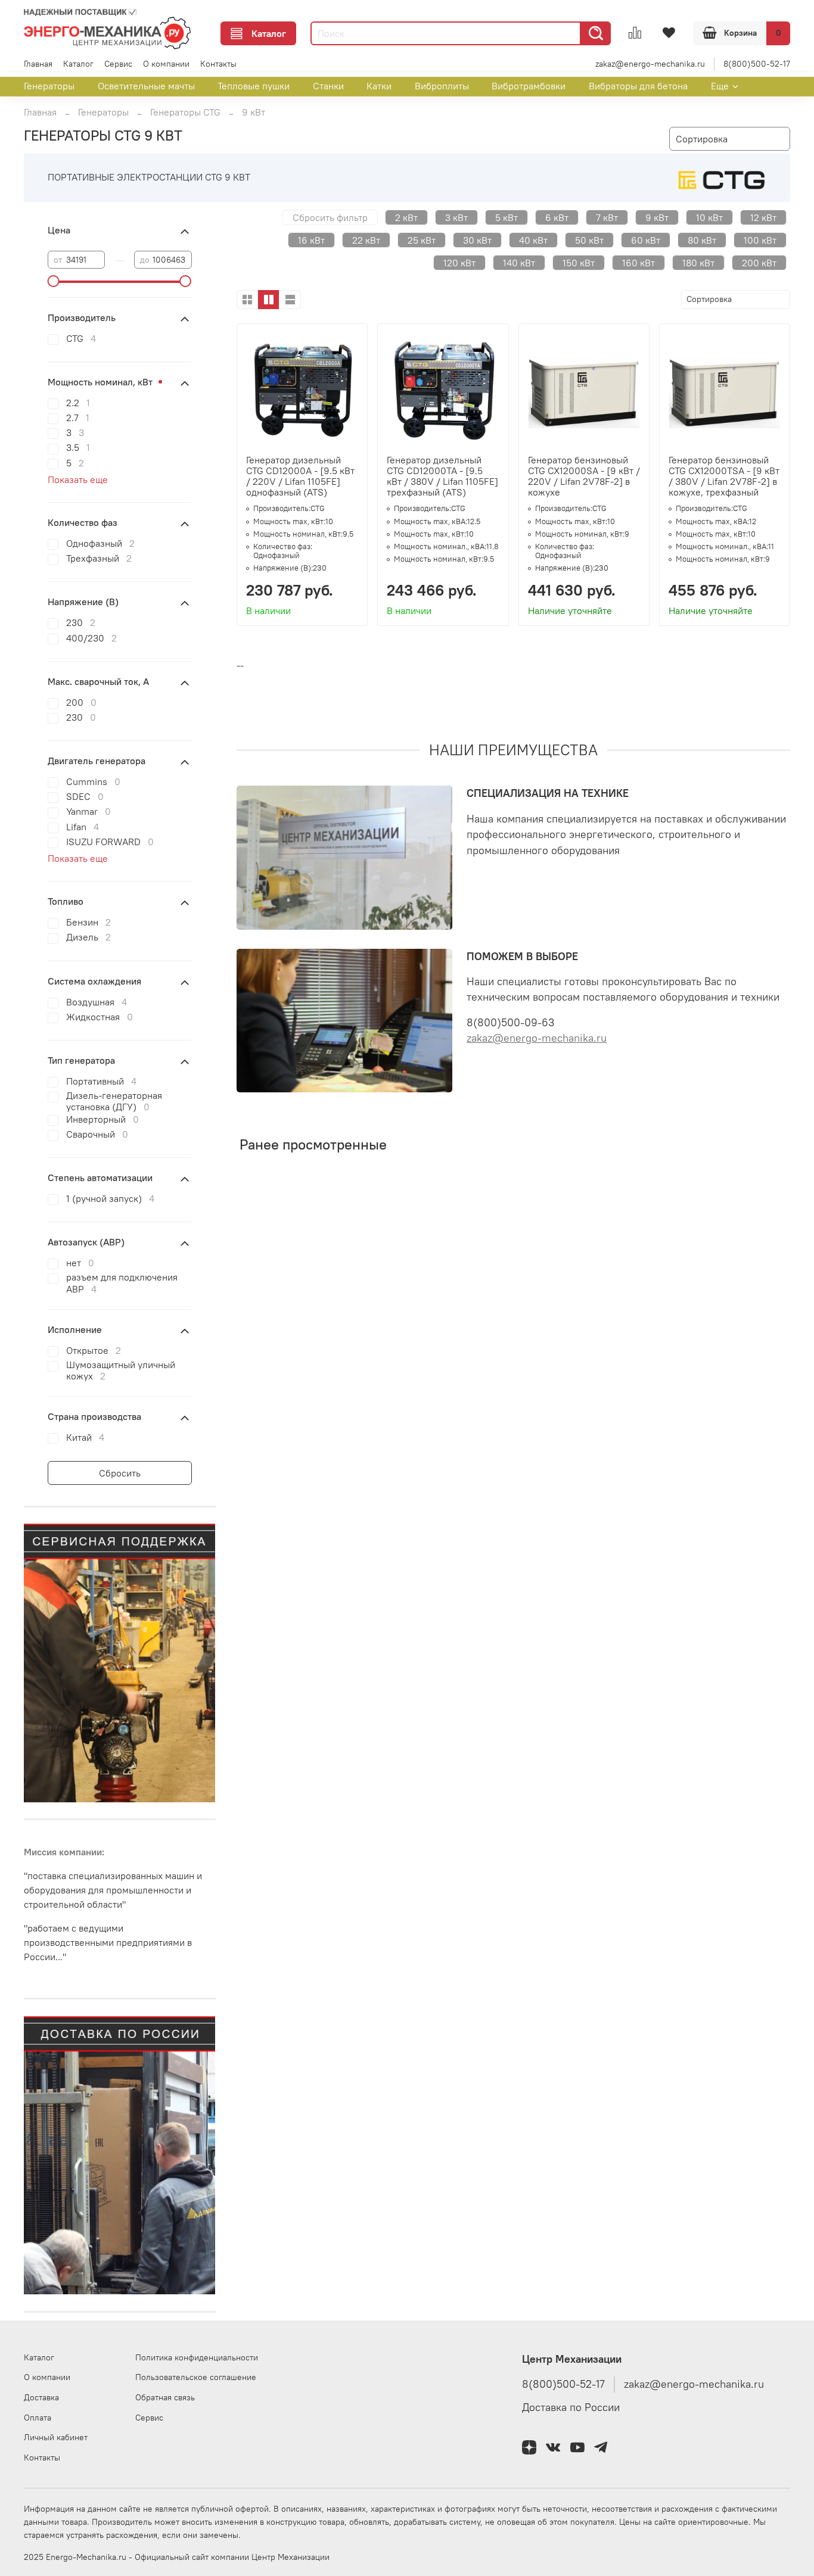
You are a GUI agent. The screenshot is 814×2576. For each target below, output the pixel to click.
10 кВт (709, 217)
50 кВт (589, 240)
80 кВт (702, 240)
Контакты (218, 64)
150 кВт (579, 263)
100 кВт (760, 240)
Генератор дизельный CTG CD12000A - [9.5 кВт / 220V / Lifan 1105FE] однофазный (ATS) (300, 476)
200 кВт (759, 263)
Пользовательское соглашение (196, 2377)
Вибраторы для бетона (638, 86)
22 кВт (366, 240)
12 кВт (763, 217)
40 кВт (533, 240)
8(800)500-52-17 (757, 64)
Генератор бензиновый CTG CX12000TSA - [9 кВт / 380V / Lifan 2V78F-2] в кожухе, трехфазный (724, 476)
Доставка (41, 2397)
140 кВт (519, 263)
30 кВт (477, 240)
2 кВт (406, 217)
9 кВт (657, 217)
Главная (38, 64)
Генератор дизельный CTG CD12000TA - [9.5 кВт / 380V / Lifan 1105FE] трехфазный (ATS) (442, 476)
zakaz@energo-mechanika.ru (650, 64)
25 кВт (422, 240)
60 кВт (646, 240)
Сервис (118, 64)
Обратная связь (165, 2397)
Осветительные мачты (146, 86)
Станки (328, 86)
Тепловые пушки (254, 86)
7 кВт (607, 217)
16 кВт (311, 240)
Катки (379, 86)
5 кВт (507, 217)
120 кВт (459, 263)
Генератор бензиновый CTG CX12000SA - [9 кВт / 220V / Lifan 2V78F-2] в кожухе (584, 476)
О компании (166, 64)
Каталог (269, 33)
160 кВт (639, 263)
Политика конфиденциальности (197, 2357)
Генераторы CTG (185, 112)
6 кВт (557, 217)
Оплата (38, 2418)
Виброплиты (442, 86)
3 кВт (456, 217)
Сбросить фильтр (330, 217)
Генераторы (49, 86)
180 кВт (698, 263)
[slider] (54, 281)
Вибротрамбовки (529, 86)
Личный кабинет (56, 2437)
